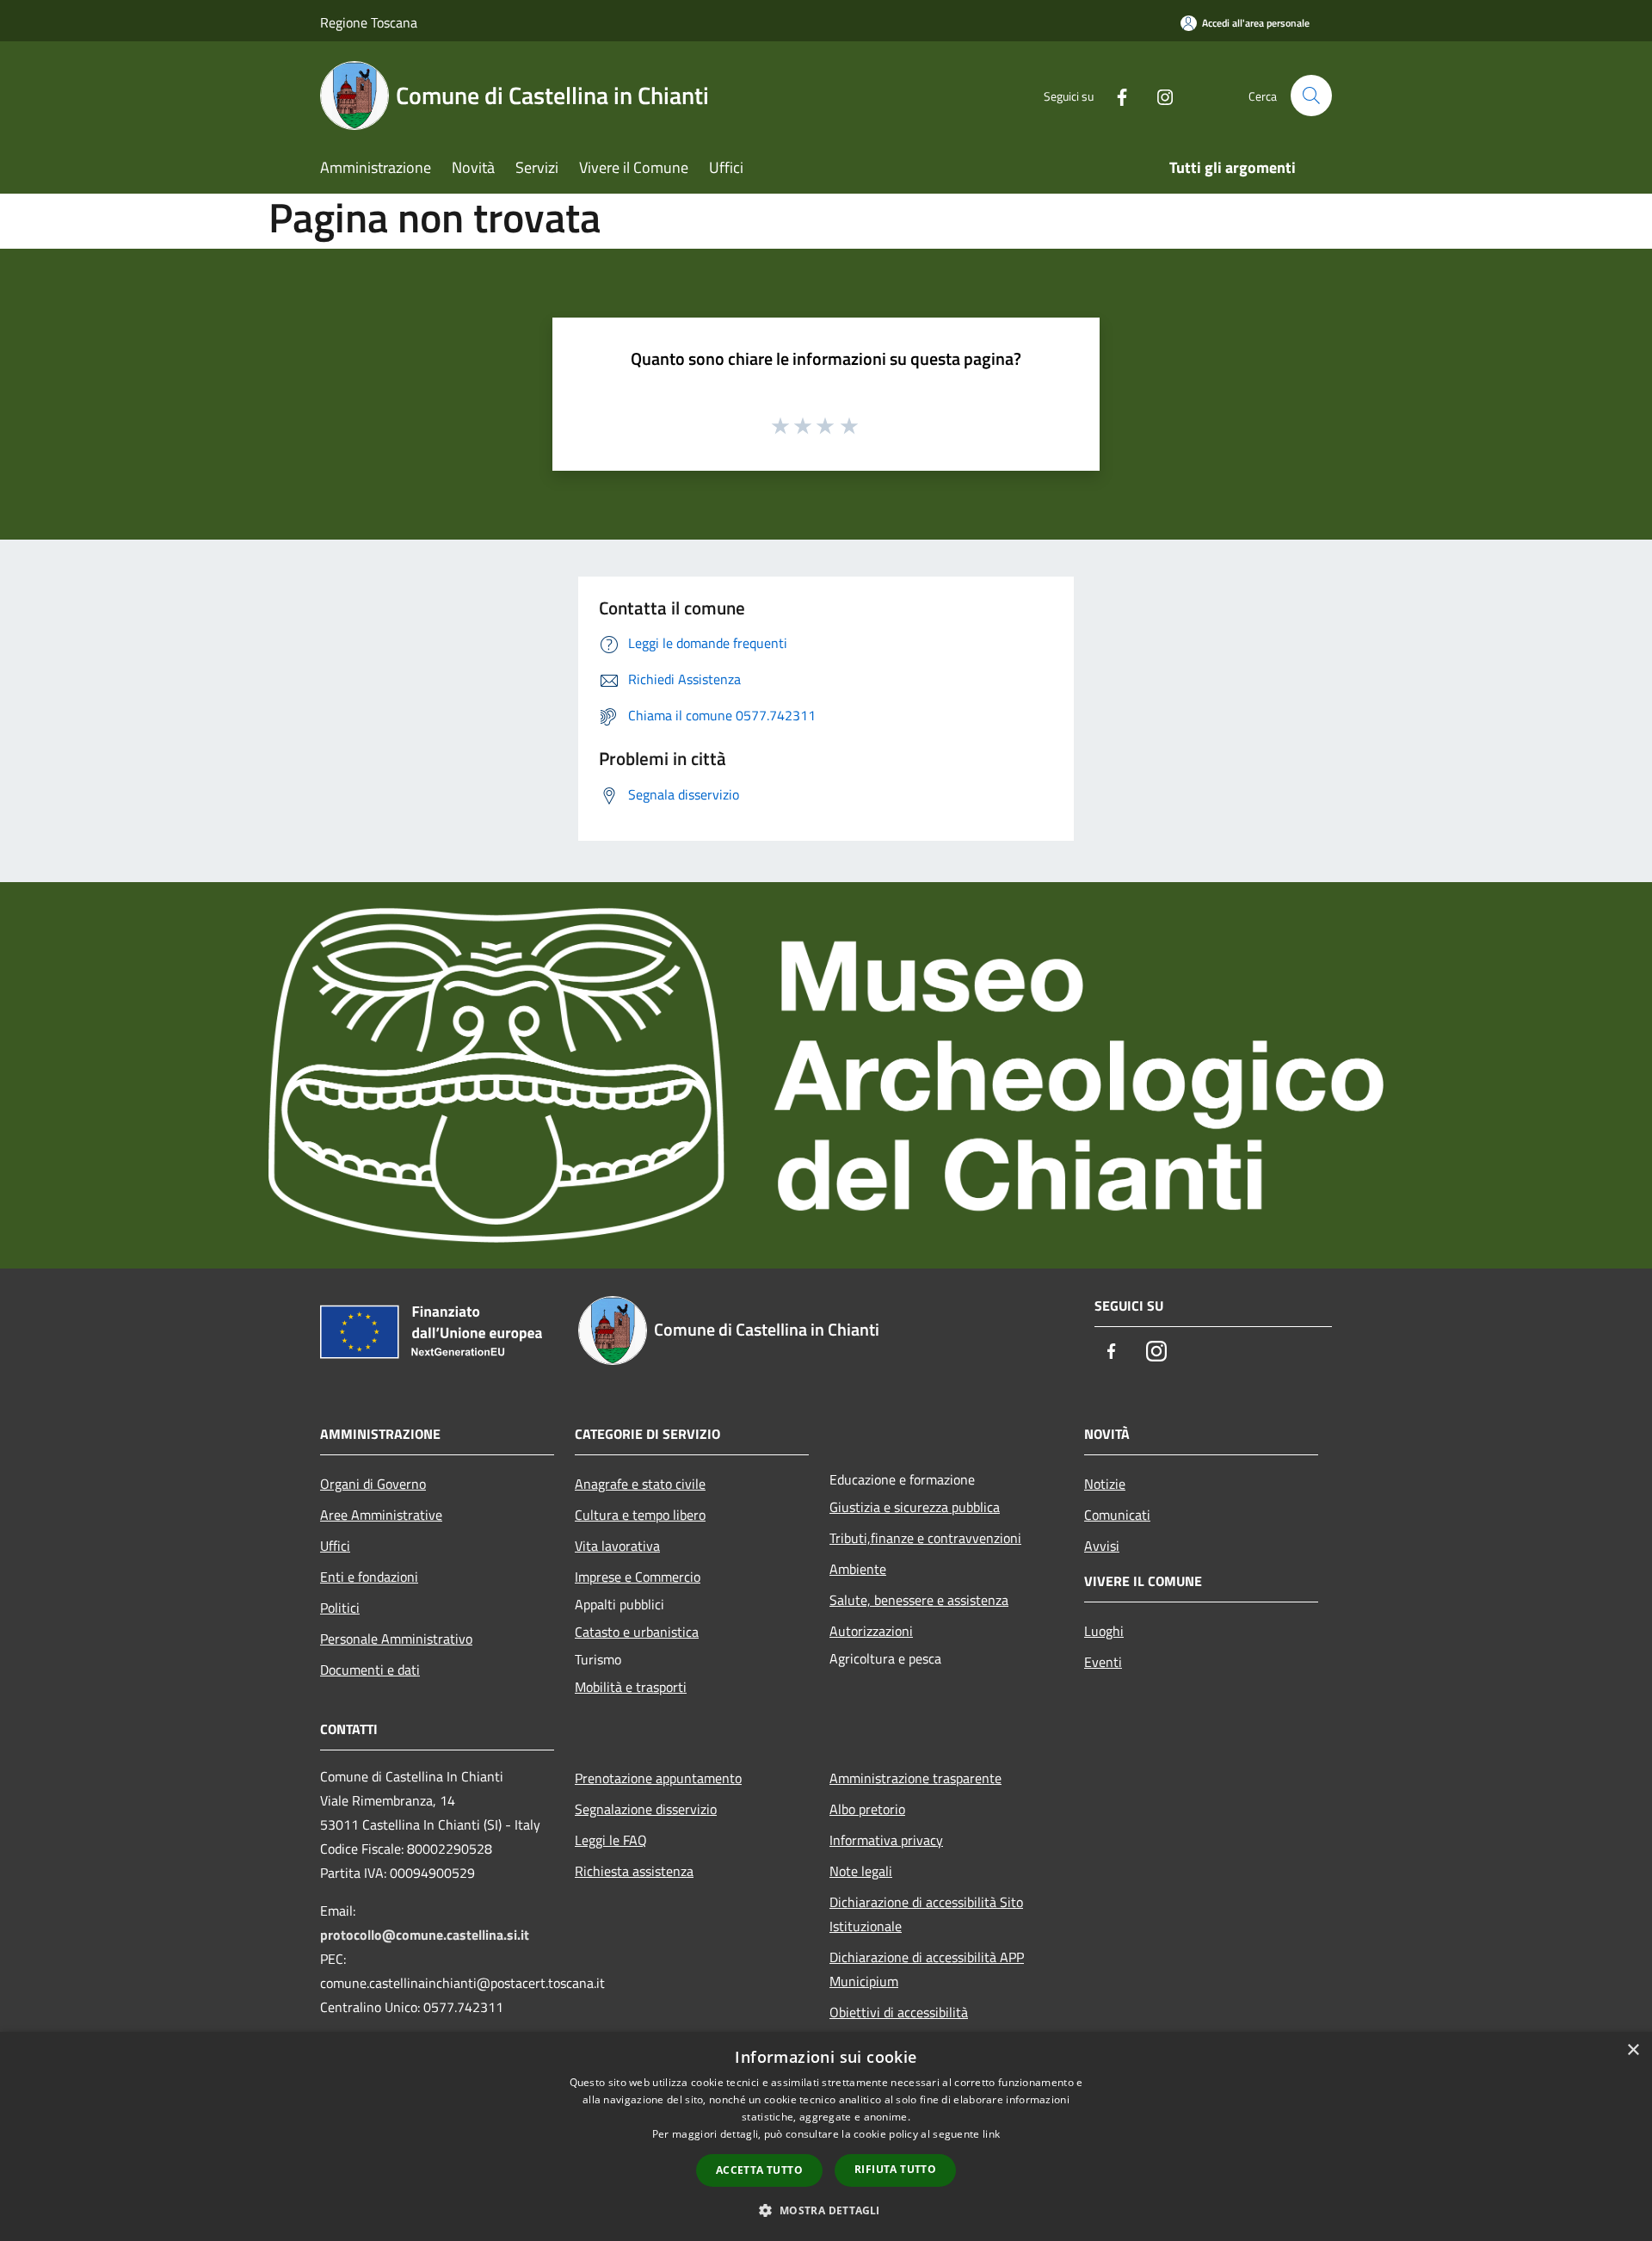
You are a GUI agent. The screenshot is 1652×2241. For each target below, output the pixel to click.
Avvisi (1102, 1546)
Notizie (1105, 1484)
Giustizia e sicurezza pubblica (915, 1507)
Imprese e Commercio (638, 1577)
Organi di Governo (373, 1484)
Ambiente (858, 1569)
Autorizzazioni (871, 1631)
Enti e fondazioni (369, 1577)
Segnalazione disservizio (646, 1809)
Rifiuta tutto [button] (895, 2169)
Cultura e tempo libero (640, 1515)
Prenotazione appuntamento (658, 1778)
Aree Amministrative (381, 1515)
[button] (826, 2210)
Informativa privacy (886, 1840)
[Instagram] (1158, 95)
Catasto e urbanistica (637, 1632)
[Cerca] (1311, 96)
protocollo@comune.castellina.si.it (425, 1935)
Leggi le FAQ (611, 1840)
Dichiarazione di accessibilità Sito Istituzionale (926, 1914)
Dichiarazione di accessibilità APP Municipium (927, 1969)
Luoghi (1104, 1631)
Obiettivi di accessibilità (899, 2012)
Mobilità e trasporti (631, 1687)
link (991, 2134)
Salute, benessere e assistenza (919, 1600)
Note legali (861, 1871)
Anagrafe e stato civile (640, 1484)
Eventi (1103, 1662)
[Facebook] (1115, 95)
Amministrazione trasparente (915, 1778)
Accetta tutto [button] (759, 2170)
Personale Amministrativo (396, 1639)
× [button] (1633, 2050)
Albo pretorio (867, 1809)
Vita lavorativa (617, 1546)
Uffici (335, 1546)
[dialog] (826, 2136)
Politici (340, 1608)
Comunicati (1117, 1515)
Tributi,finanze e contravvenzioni (925, 1538)
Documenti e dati (370, 1670)
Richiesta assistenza (634, 1871)
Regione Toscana (369, 22)
